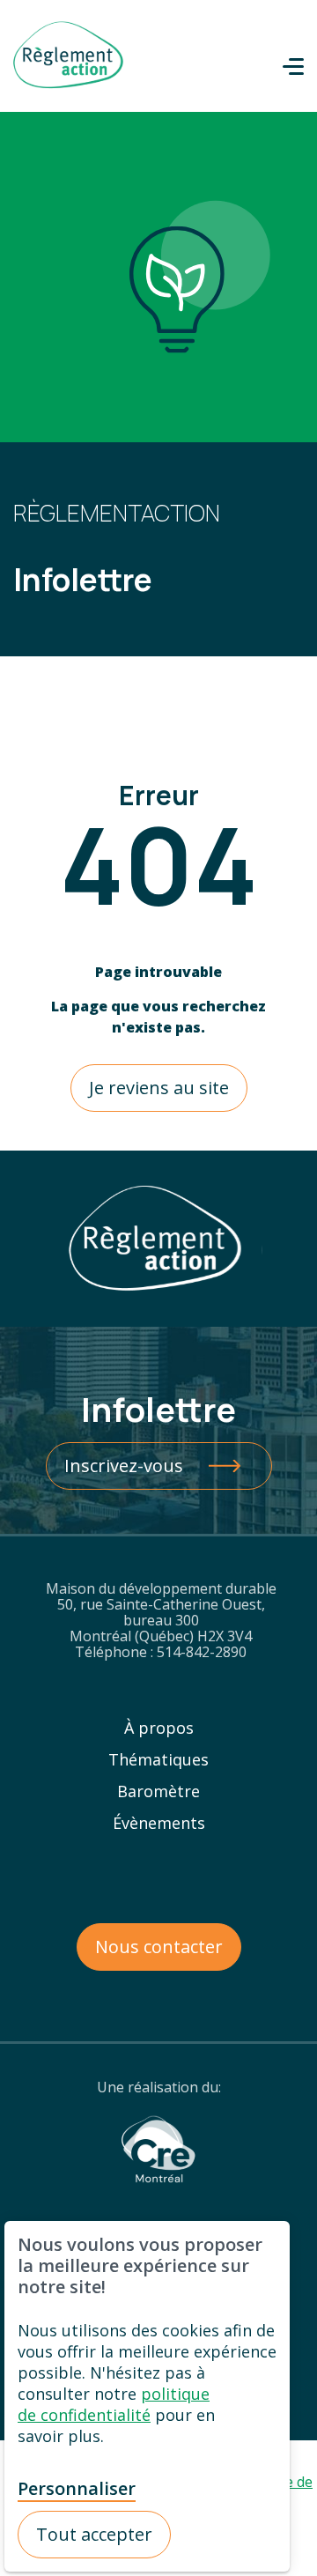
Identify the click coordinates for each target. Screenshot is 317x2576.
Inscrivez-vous (124, 1466)
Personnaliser (77, 2489)
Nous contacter (159, 1947)
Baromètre (158, 1791)
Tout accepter (94, 2534)
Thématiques (158, 1759)
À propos (159, 1728)
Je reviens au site (159, 1088)
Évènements (159, 1823)
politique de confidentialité (114, 2404)
